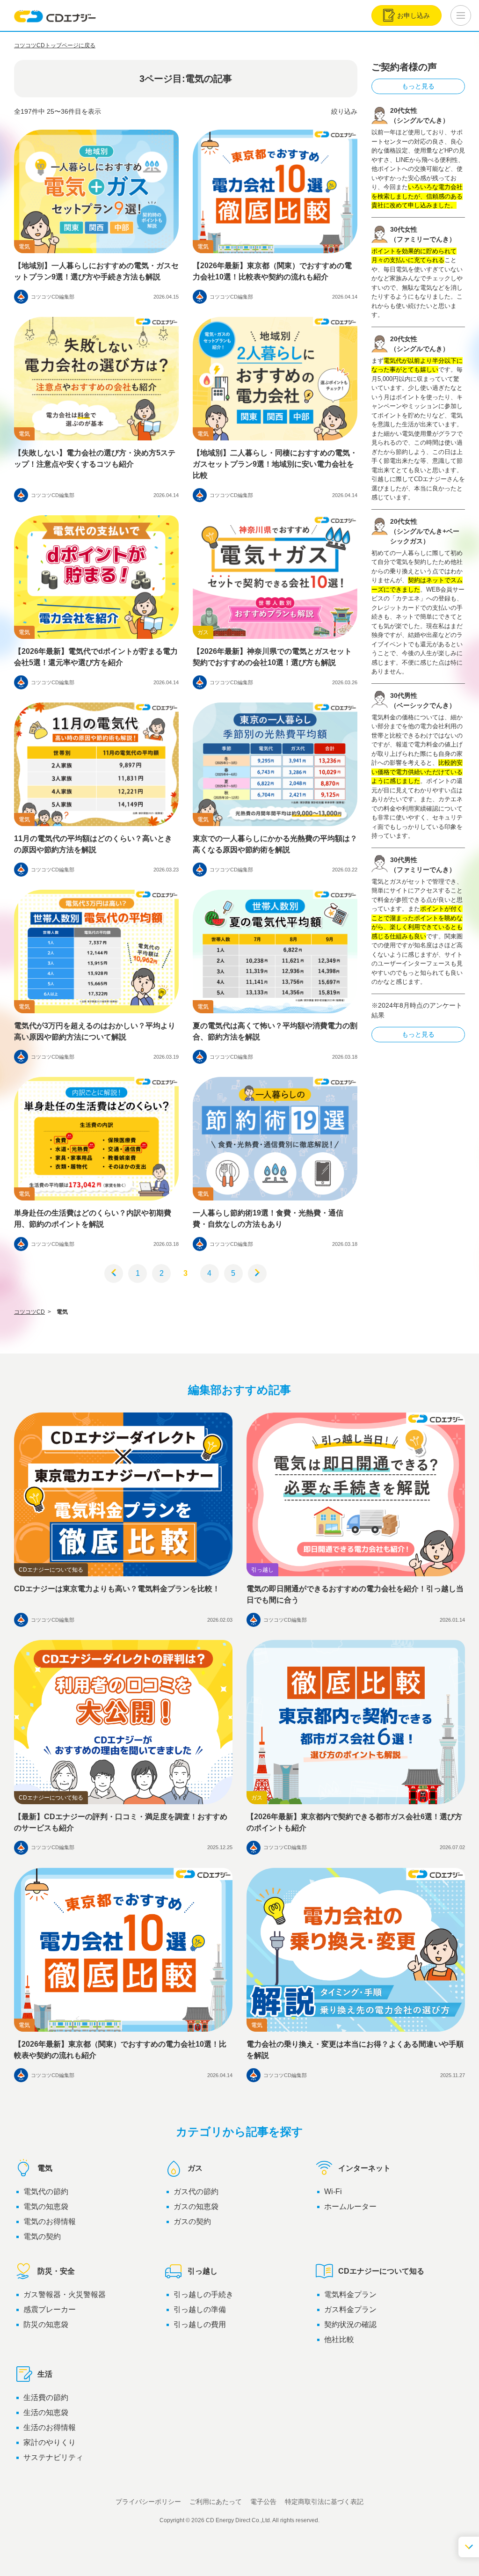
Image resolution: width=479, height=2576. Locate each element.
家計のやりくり (50, 2442)
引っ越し (203, 2271)
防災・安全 (56, 2271)
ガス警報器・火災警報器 (65, 2294)
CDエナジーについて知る (381, 2271)
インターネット (364, 2168)
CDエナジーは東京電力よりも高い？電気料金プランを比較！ (117, 1589)
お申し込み (414, 15)
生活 (45, 2374)
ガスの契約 (192, 2221)
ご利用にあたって (216, 2502)
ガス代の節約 (196, 2192)
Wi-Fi (333, 2192)
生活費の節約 (46, 2397)
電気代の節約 (46, 2192)
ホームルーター (350, 2206)
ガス (195, 2168)
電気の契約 (42, 2236)
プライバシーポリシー (148, 2502)
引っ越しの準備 (200, 2309)
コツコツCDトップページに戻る (55, 45)
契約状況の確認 (350, 2324)
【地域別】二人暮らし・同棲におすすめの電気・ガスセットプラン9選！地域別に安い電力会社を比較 (275, 464)
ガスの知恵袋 (196, 2206)
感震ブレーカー (50, 2309)
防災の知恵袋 (46, 2324)
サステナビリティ (53, 2457)
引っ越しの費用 (200, 2324)
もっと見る (418, 86)
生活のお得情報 (50, 2427)
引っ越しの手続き (203, 2294)
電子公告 (263, 2502)
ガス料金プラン (350, 2309)
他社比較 (339, 2339)
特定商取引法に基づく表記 (324, 2502)
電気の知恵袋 (46, 2206)
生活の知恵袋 (46, 2412)
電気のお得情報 (50, 2221)
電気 (45, 2168)
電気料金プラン (350, 2294)
